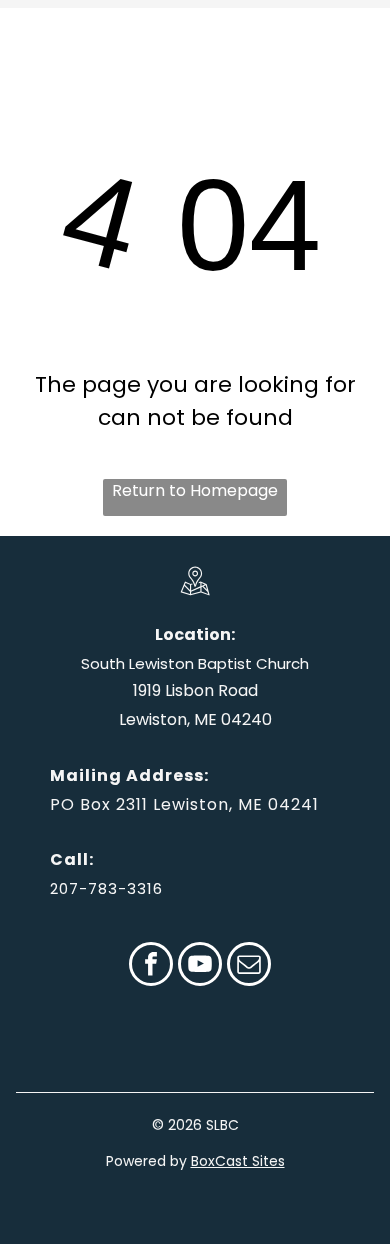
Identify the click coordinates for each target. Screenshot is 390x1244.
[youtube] (200, 966)
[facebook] (151, 966)
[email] (249, 966)
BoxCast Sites (238, 1161)
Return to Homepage (195, 490)
